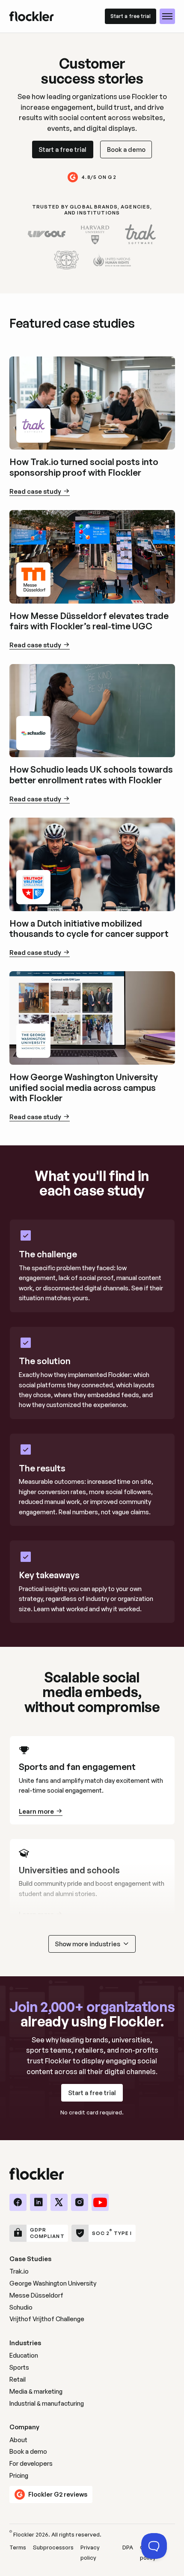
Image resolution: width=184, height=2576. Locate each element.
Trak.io (19, 2271)
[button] (167, 16)
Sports (19, 2367)
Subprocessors (53, 2547)
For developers (31, 2463)
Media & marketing (36, 2391)
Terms (18, 2547)
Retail (18, 2379)
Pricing (19, 2475)
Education (24, 2355)
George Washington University (53, 2283)
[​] (18, 2202)
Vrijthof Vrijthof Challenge (47, 2319)
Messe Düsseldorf (36, 2295)
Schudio (21, 2307)
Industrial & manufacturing (47, 2403)
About (18, 2440)
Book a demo (28, 2451)
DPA (128, 2547)
